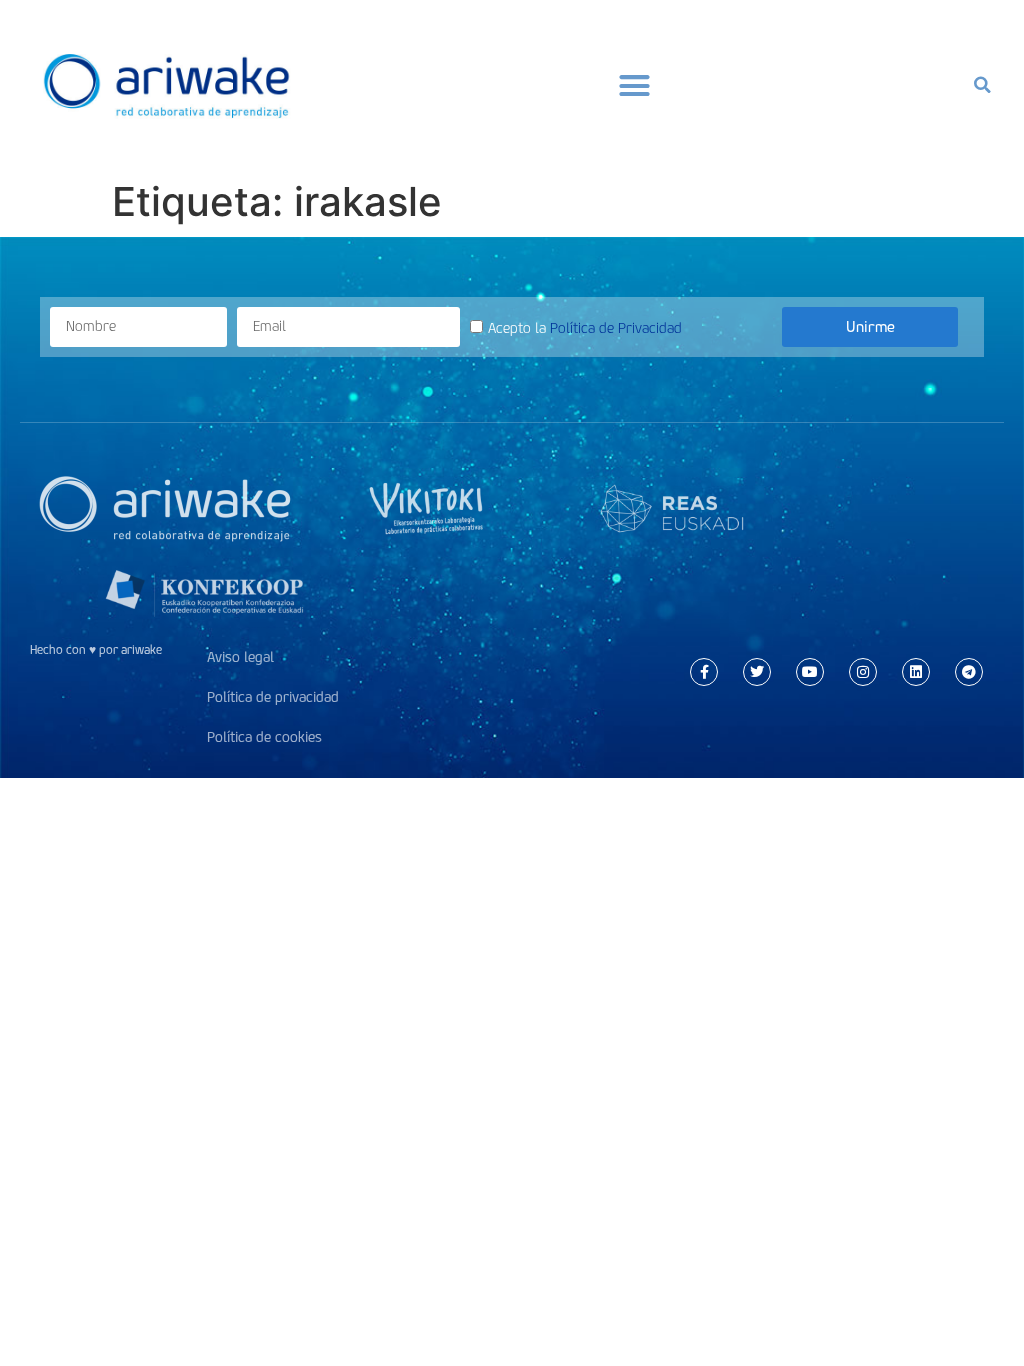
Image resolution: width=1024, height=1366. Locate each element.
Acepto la (585, 328)
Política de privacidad (273, 697)
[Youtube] (810, 672)
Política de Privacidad (616, 328)
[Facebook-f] (704, 672)
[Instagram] (863, 672)
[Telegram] (969, 672)
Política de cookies (264, 737)
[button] (635, 85)
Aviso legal (240, 657)
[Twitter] (757, 672)
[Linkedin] (916, 672)
